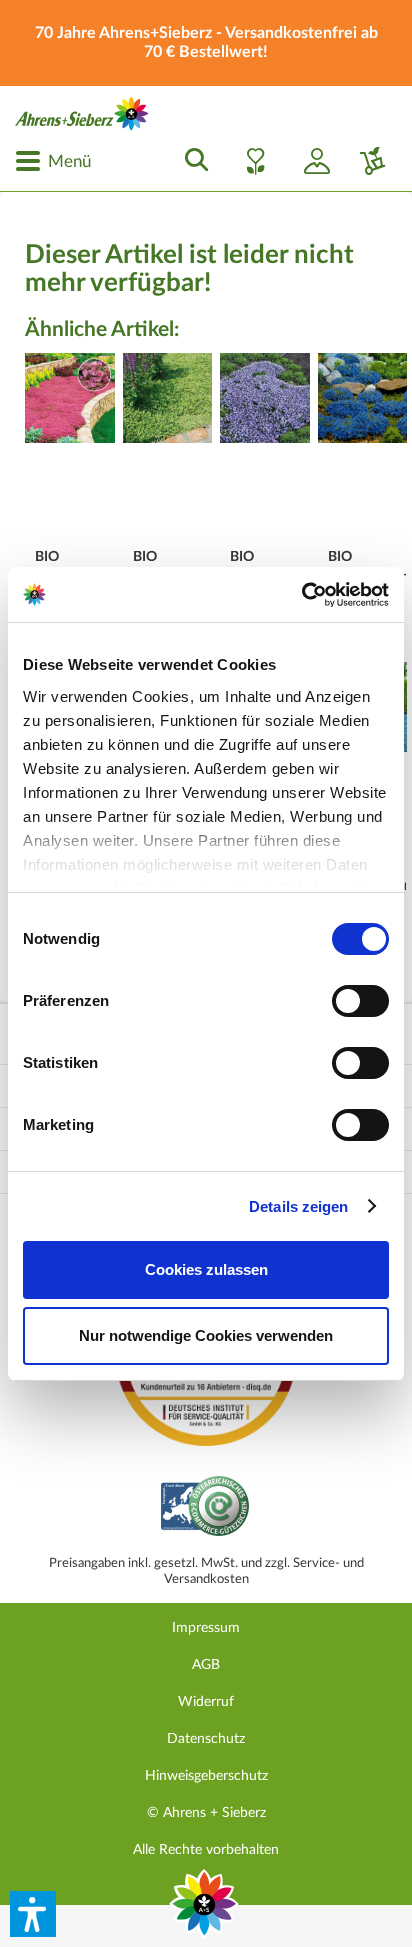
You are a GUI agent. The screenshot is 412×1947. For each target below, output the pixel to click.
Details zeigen (298, 1206)
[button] (33, 1914)
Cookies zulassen (206, 1269)
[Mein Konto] (309, 161)
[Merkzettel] (250, 161)
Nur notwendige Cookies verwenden (206, 1335)
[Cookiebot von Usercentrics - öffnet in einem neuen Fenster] (301, 595)
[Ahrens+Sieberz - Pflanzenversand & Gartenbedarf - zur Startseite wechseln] (82, 113)
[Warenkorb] (365, 161)
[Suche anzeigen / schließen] (191, 161)
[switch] (360, 1001)
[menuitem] (53, 161)
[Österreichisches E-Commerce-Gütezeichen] (206, 1508)
